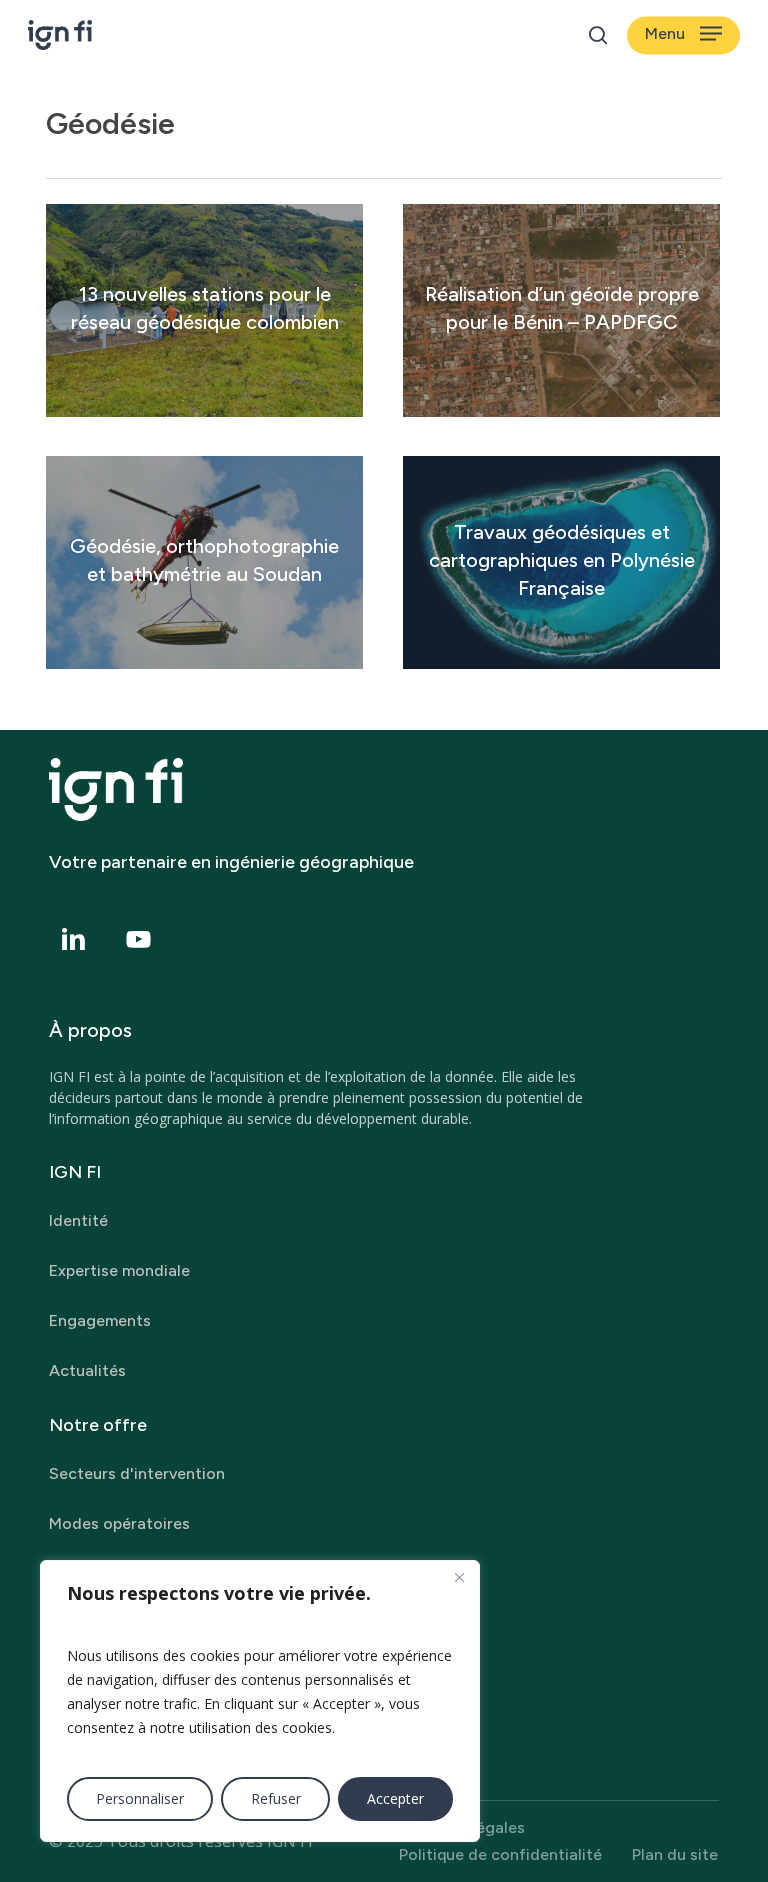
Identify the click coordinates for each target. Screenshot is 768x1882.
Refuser (276, 1798)
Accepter (395, 1798)
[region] (260, 1701)
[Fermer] (459, 1577)
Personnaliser (140, 1798)
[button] (683, 35)
